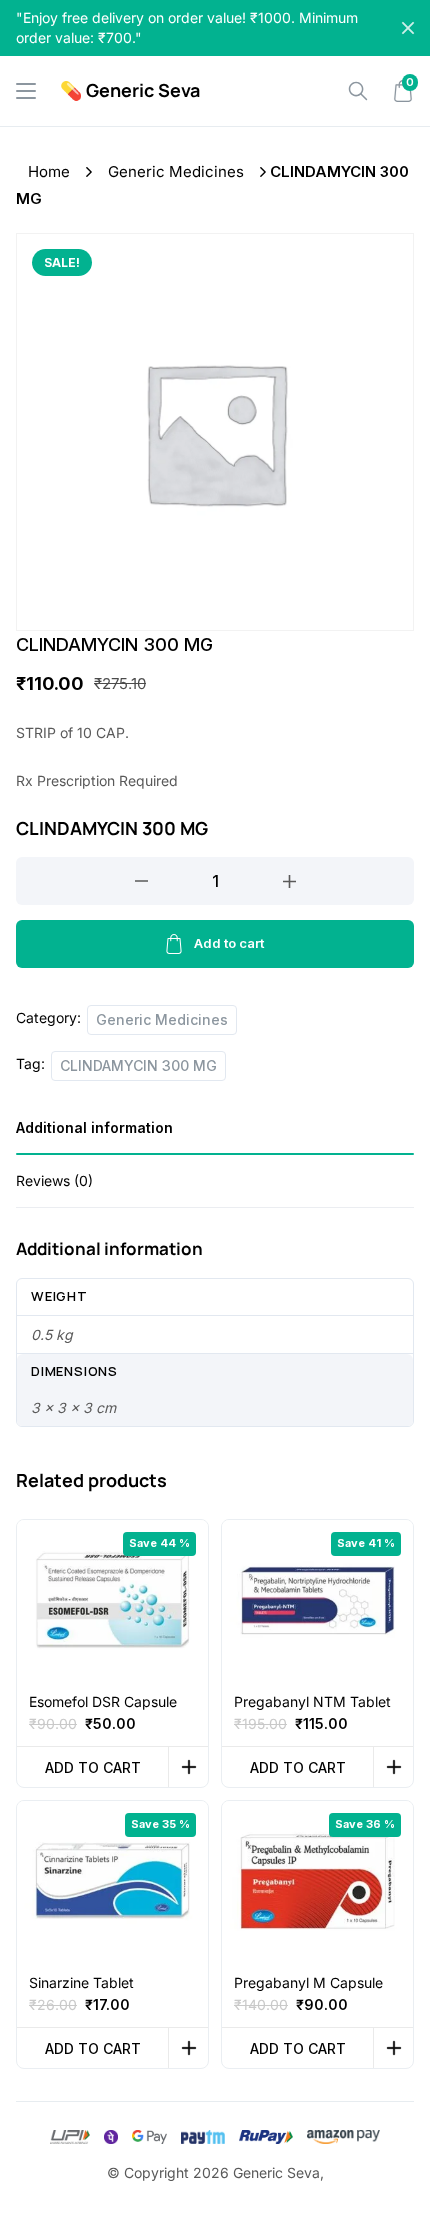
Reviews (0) (54, 1180)
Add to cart (229, 943)
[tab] (215, 1134)
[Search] (358, 91)
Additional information (94, 1127)
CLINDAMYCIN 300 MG (138, 1065)
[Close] (408, 28)
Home (49, 171)
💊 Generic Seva (130, 90)
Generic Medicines (176, 171)
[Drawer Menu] (26, 91)
